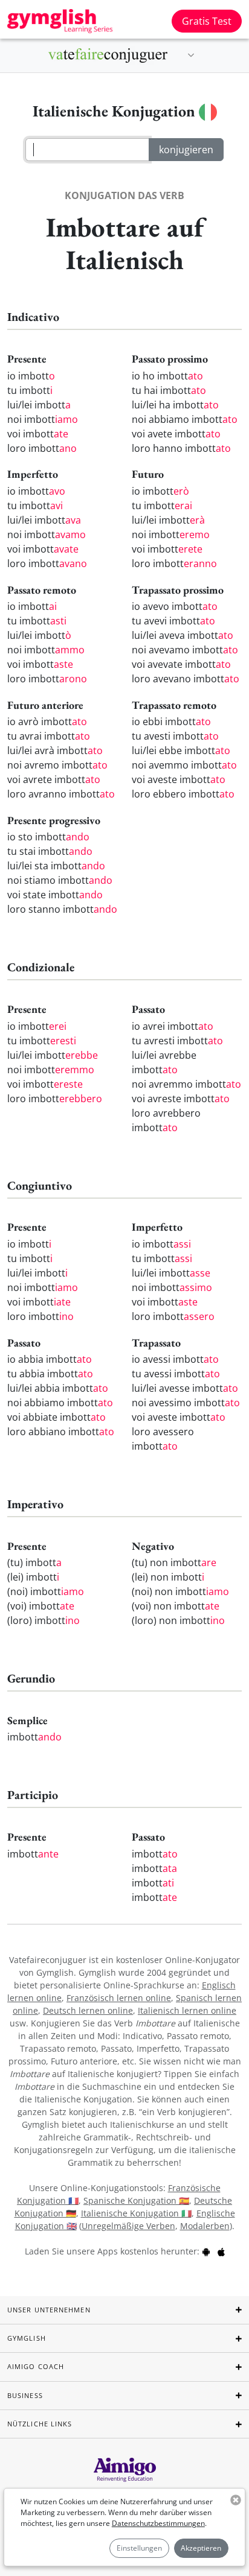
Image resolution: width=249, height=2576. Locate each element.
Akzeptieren (201, 2548)
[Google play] (206, 2251)
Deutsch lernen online (88, 2010)
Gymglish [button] (27, 2338)
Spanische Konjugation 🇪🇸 (136, 2200)
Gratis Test (207, 21)
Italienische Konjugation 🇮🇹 (136, 2213)
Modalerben (205, 2226)
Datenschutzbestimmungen (158, 2523)
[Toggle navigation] (191, 56)
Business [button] (25, 2395)
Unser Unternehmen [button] (49, 2310)
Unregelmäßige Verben (128, 2226)
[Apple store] (221, 2251)
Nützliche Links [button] (40, 2424)
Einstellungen (139, 2548)
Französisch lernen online (119, 1998)
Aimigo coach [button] (36, 2366)
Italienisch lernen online (187, 2010)
